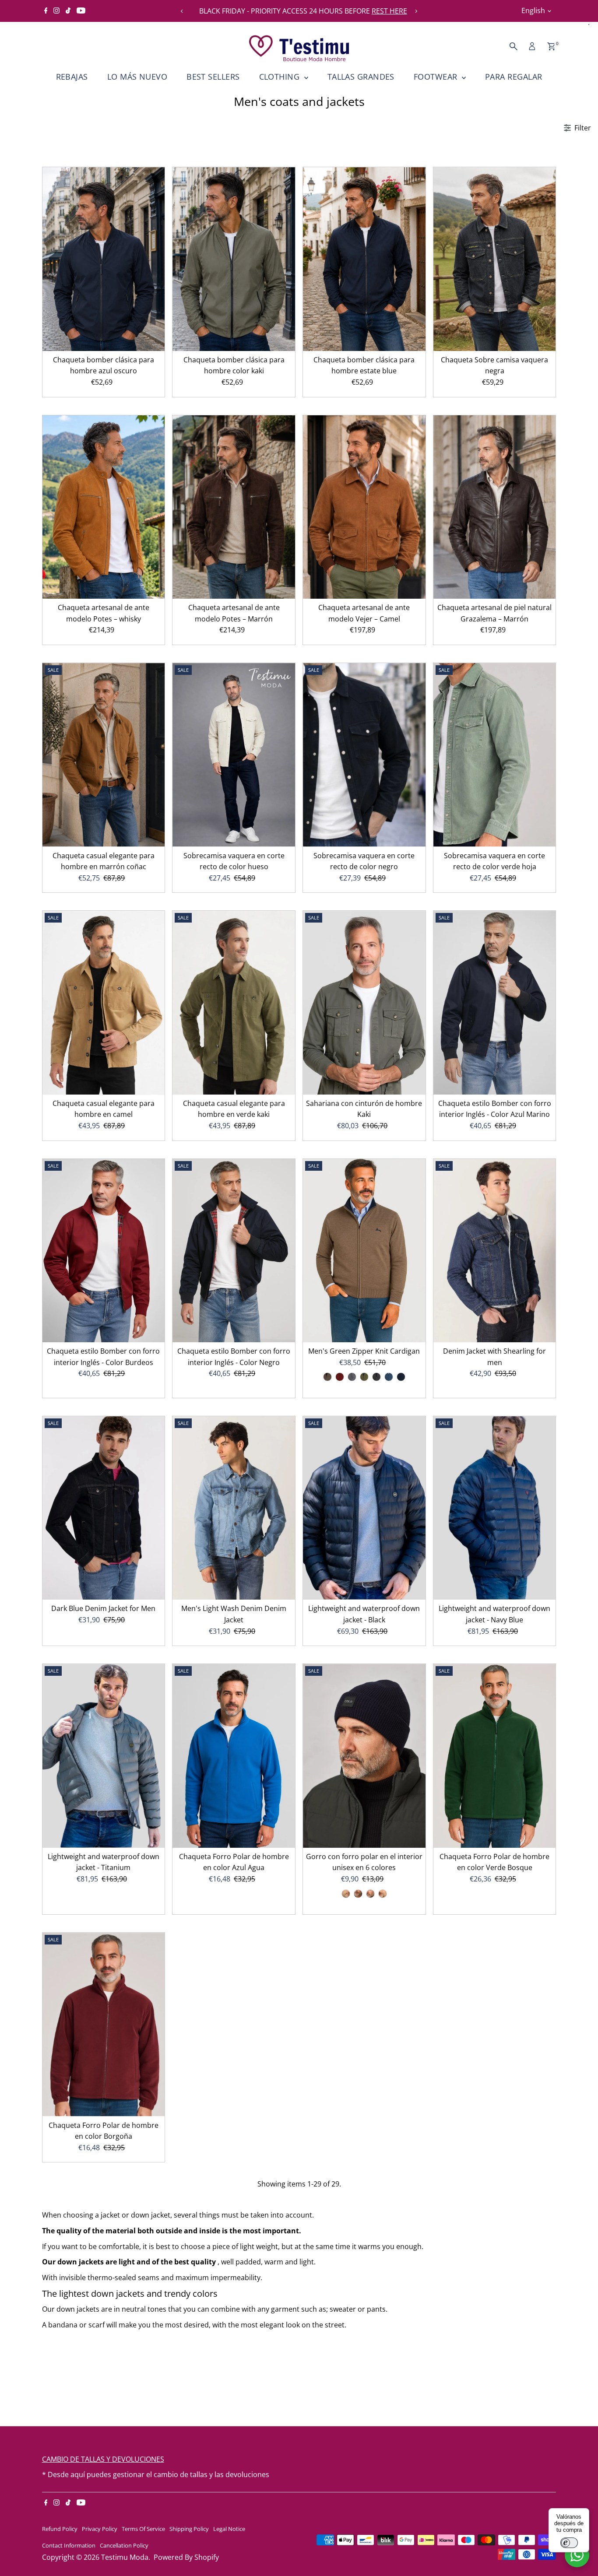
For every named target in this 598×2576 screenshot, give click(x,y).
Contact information (69, 2545)
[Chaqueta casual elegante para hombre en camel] (104, 1003)
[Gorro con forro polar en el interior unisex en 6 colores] (364, 1756)
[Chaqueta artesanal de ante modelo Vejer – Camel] (364, 507)
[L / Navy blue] (401, 1377)
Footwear (437, 77)
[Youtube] (81, 11)
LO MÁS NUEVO (137, 77)
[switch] (569, 2543)
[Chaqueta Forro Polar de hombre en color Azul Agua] (234, 1756)
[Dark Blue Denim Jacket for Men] (104, 1508)
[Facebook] (46, 11)
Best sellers (213, 77)
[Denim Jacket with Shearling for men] (495, 1251)
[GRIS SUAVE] (346, 1894)
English (533, 11)
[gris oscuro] (358, 1894)
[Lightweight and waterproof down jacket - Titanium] (104, 1756)
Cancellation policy (124, 2545)
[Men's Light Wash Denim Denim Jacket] (234, 1508)
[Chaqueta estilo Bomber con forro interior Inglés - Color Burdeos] (104, 1251)
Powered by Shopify (186, 2557)
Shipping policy (189, 2529)
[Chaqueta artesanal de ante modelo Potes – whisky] (104, 507)
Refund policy (60, 2529)
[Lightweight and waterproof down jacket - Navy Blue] (495, 1508)
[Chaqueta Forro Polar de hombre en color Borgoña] (104, 2025)
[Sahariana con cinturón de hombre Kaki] (364, 1003)
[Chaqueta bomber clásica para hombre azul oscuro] (104, 259)
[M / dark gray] (376, 1377)
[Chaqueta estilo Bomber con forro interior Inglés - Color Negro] (234, 1251)
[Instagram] (56, 11)
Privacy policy (100, 2529)
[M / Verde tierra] (364, 1377)
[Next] (416, 11)
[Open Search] (514, 46)
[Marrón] (383, 1894)
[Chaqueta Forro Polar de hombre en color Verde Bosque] (495, 1756)
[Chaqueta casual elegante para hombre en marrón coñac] (104, 755)
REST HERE (385, 11)
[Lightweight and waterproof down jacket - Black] (364, 1508)
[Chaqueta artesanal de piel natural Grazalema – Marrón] (495, 507)
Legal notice (229, 2529)
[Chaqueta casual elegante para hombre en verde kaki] (234, 1003)
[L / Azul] (389, 1377)
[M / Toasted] (327, 1377)
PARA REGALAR (514, 77)
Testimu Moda (125, 2557)
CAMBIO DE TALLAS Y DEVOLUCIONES (103, 2459)
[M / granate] (340, 1377)
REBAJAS (72, 77)
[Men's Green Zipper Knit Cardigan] (364, 1251)
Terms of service (143, 2529)
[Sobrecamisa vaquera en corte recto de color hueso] (234, 755)
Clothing (281, 77)
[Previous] (182, 11)
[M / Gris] (352, 1377)
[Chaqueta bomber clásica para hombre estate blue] (364, 259)
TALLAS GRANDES (361, 77)
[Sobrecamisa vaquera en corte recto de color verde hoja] (495, 755)
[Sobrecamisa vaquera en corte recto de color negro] (364, 755)
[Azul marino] (370, 1894)
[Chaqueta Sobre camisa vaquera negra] (495, 259)
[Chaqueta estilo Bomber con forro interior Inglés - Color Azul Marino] (495, 1003)
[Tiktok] (68, 11)
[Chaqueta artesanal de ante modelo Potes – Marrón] (234, 507)
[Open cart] (551, 46)
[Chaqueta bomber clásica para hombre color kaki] (234, 259)
